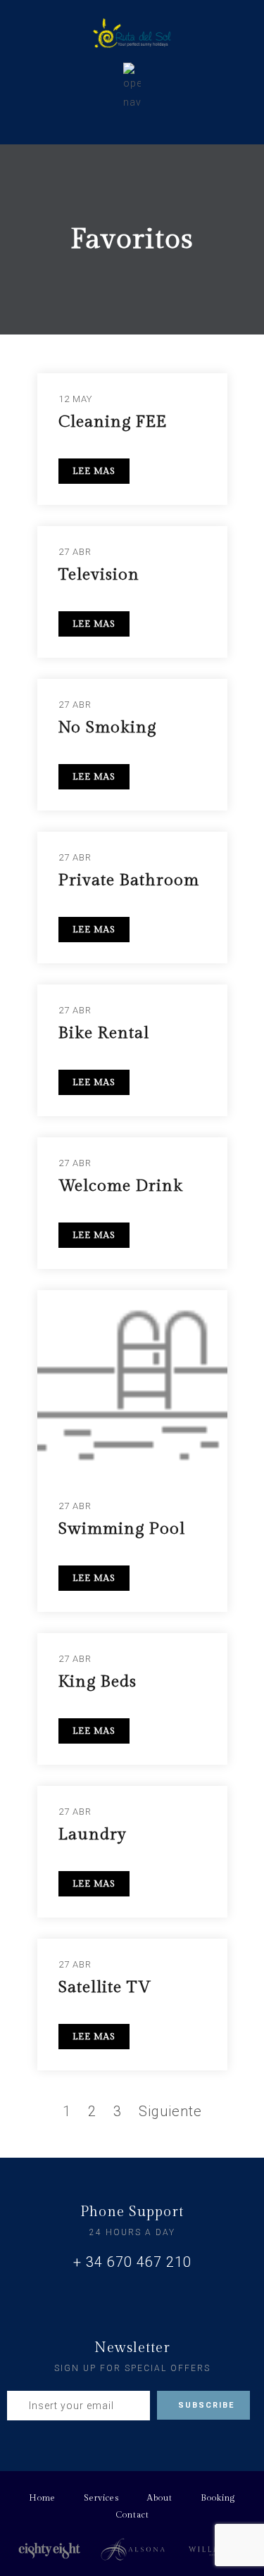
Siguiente (170, 2111)
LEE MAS (94, 471)
